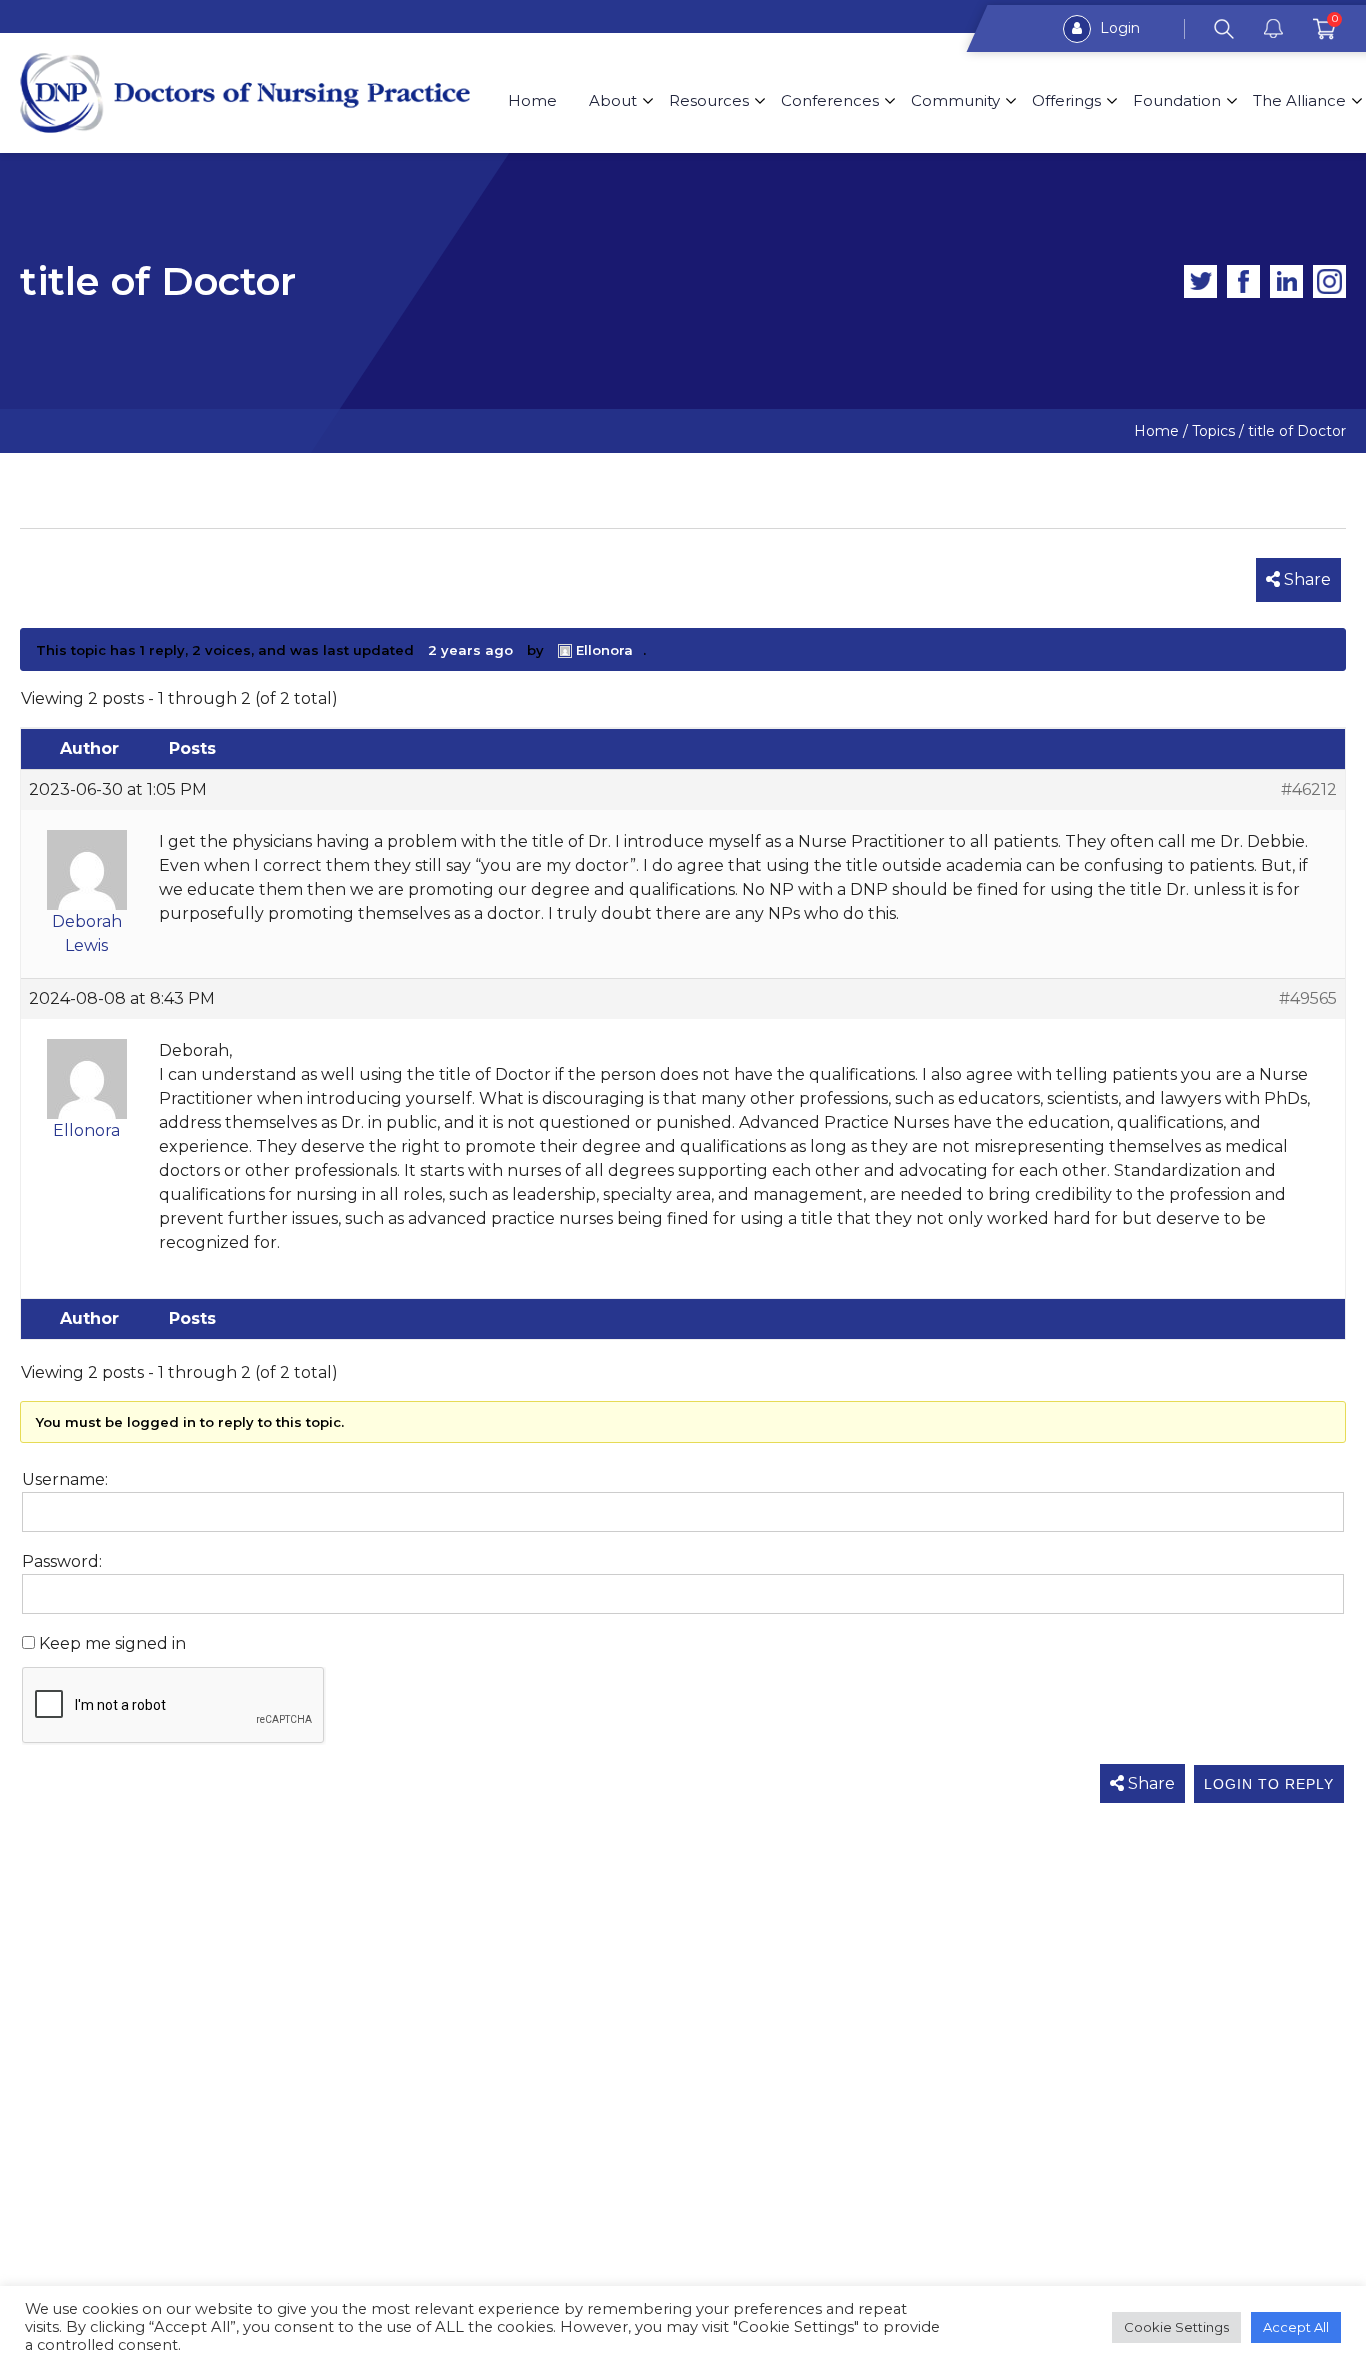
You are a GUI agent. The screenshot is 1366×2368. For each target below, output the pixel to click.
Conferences (830, 100)
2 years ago (470, 650)
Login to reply (1269, 1784)
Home (532, 100)
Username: (65, 1479)
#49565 (1308, 998)
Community (955, 100)
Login (1118, 28)
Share (1305, 579)
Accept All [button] (1296, 2327)
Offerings (1066, 100)
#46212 (1309, 789)
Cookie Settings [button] (1176, 2327)
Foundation (1177, 100)
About (613, 100)
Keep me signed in (112, 1643)
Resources (709, 100)
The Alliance (1299, 100)
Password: (62, 1561)
